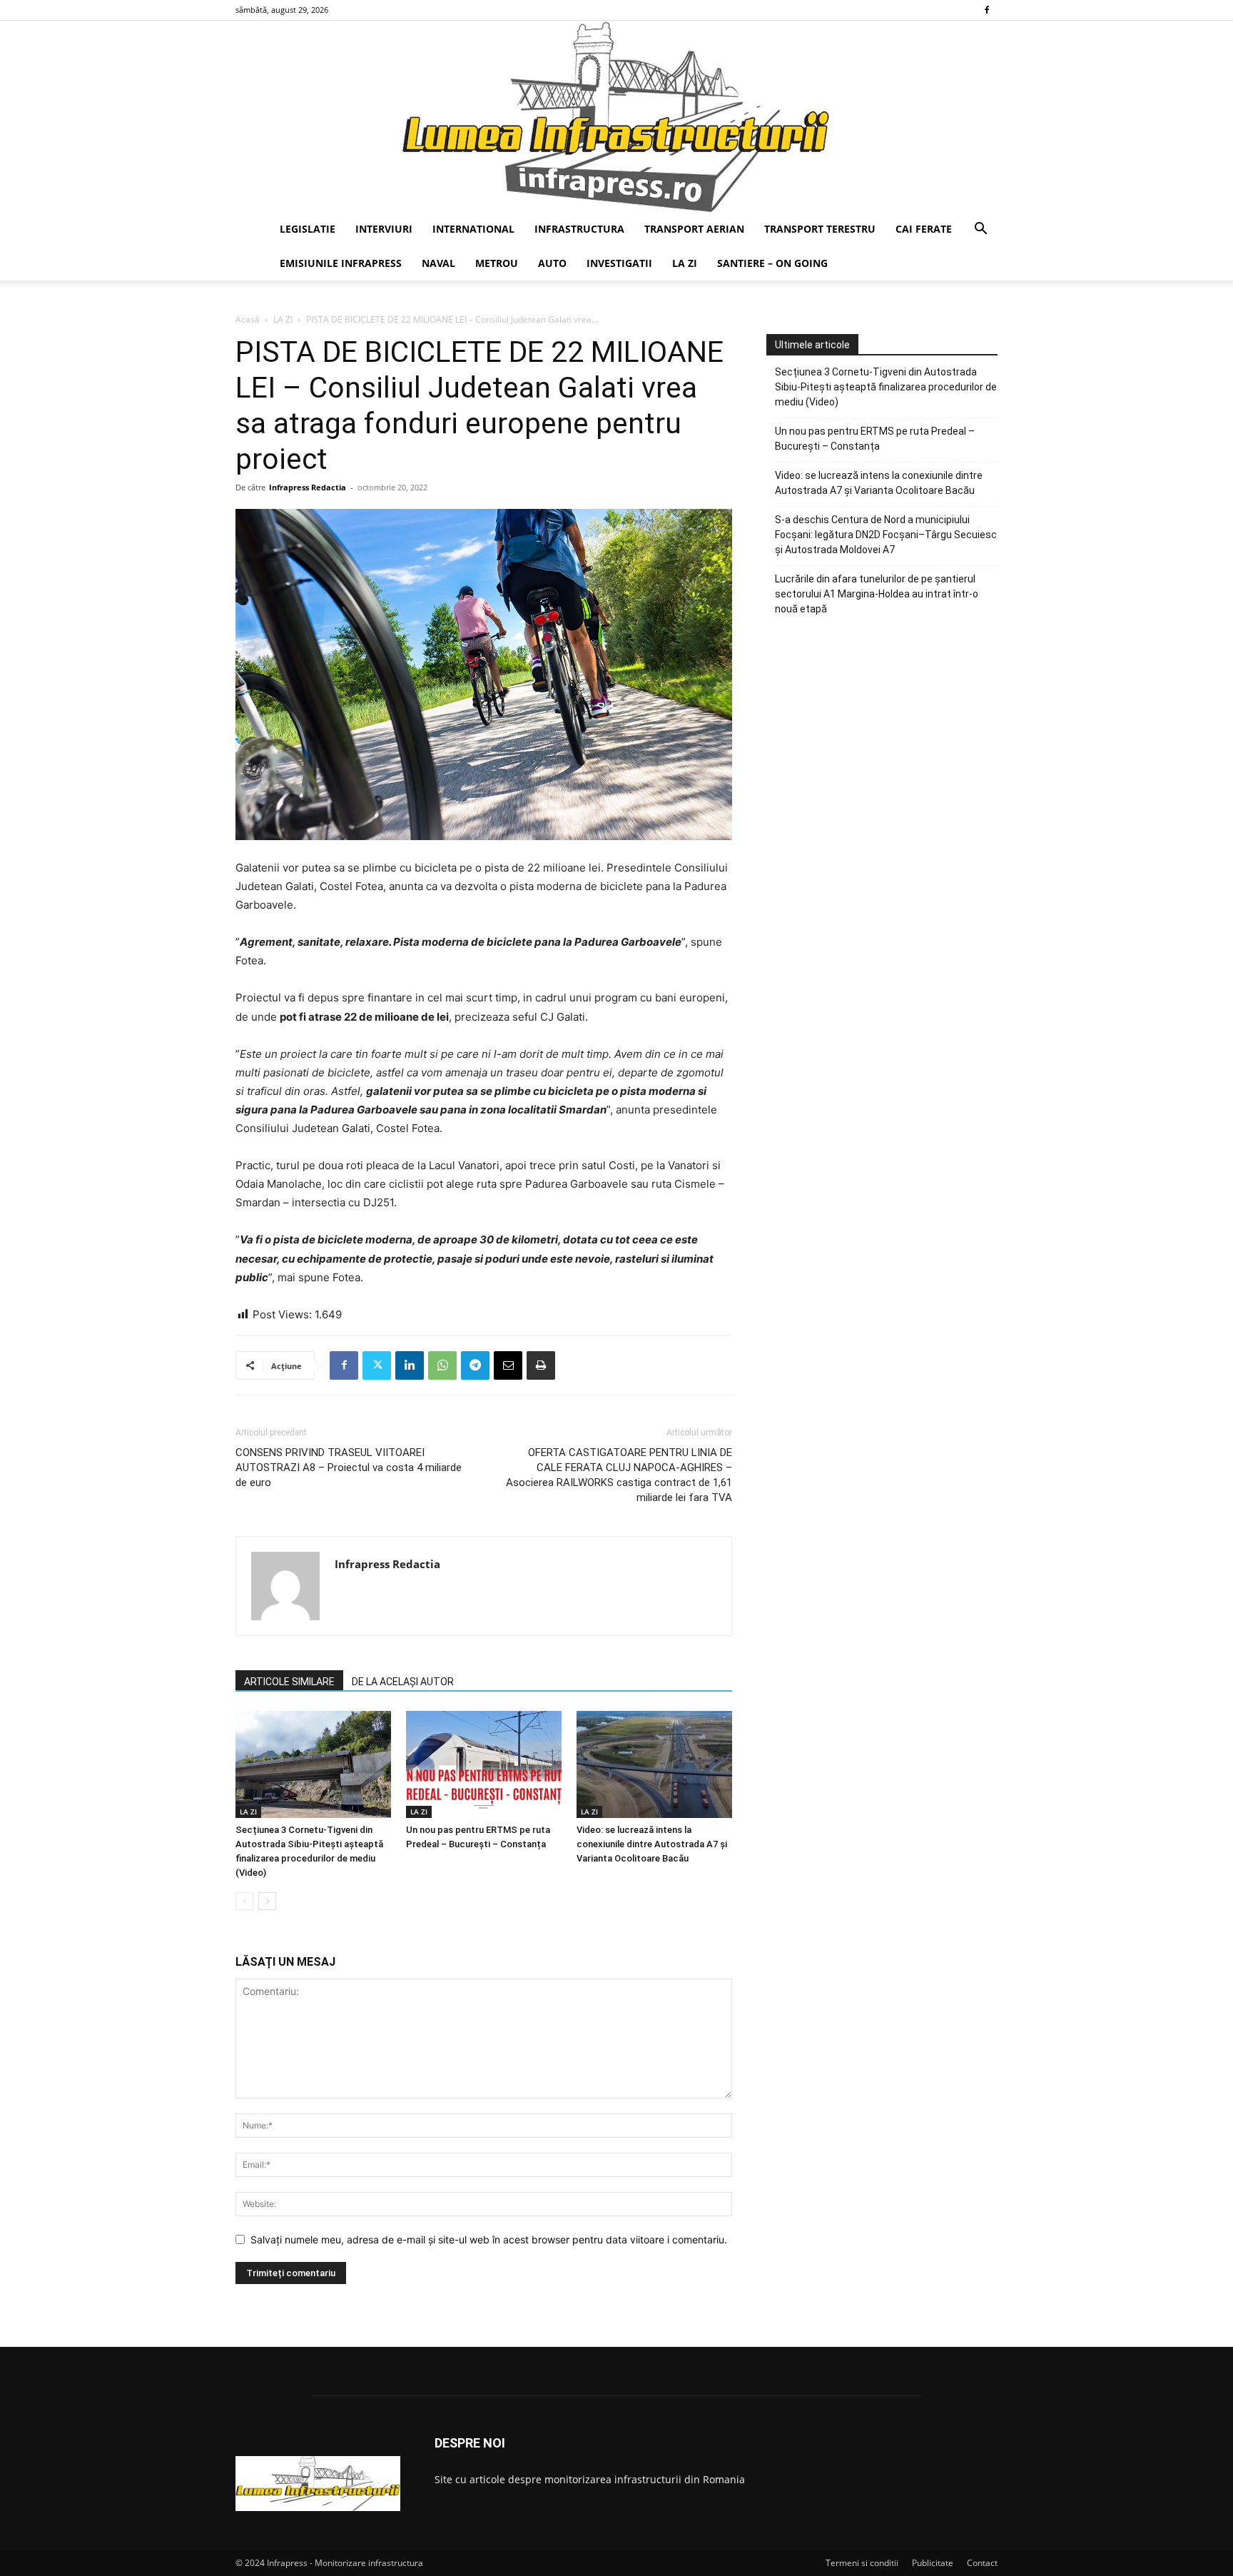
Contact (982, 2563)
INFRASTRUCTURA (579, 229)
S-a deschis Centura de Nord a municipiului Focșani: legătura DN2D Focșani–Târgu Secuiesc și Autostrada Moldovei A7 (886, 535)
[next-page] (267, 1901)
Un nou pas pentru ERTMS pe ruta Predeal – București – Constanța (875, 439)
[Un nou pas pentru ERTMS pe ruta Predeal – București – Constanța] (484, 1764)
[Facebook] (987, 10)
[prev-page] (244, 1901)
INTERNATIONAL (473, 229)
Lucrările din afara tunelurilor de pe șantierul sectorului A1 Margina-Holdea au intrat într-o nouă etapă (877, 594)
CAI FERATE (924, 229)
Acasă (248, 319)
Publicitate (933, 2563)
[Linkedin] (410, 1365)
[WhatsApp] (442, 1365)
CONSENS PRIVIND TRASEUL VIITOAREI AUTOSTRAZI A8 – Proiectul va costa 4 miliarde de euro (349, 1468)
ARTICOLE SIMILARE (289, 1682)
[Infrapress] (616, 116)
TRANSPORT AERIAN (694, 229)
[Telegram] (475, 1365)
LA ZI (685, 263)
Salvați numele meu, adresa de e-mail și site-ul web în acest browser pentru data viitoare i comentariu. (489, 2239)
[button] (980, 230)
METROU (497, 263)
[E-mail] (508, 1365)
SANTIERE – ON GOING (772, 263)
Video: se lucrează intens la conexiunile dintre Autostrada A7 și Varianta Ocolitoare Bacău (652, 1844)
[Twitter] (377, 1365)
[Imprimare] (541, 1365)
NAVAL (438, 263)
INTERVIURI (384, 229)
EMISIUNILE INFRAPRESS (341, 263)
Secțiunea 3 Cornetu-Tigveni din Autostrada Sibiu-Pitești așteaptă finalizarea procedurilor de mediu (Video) (886, 387)
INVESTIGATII (619, 263)
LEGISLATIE (308, 229)
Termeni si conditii (862, 2563)
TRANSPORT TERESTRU (820, 229)
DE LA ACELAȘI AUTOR (403, 1682)
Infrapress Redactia (308, 487)
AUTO (552, 263)
